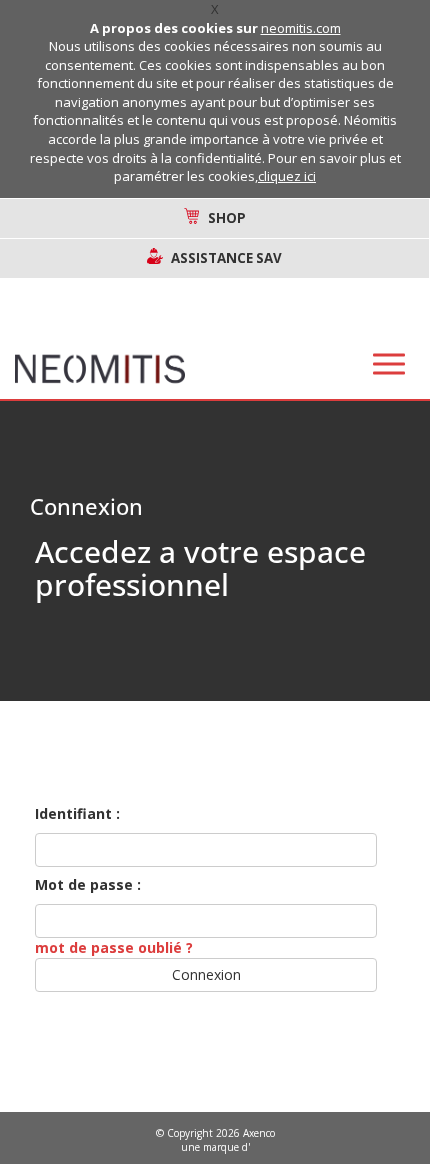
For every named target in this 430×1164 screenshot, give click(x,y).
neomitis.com (301, 28)
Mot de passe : (88, 884)
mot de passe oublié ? (114, 947)
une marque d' (215, 1147)
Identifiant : (77, 813)
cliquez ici (287, 176)
